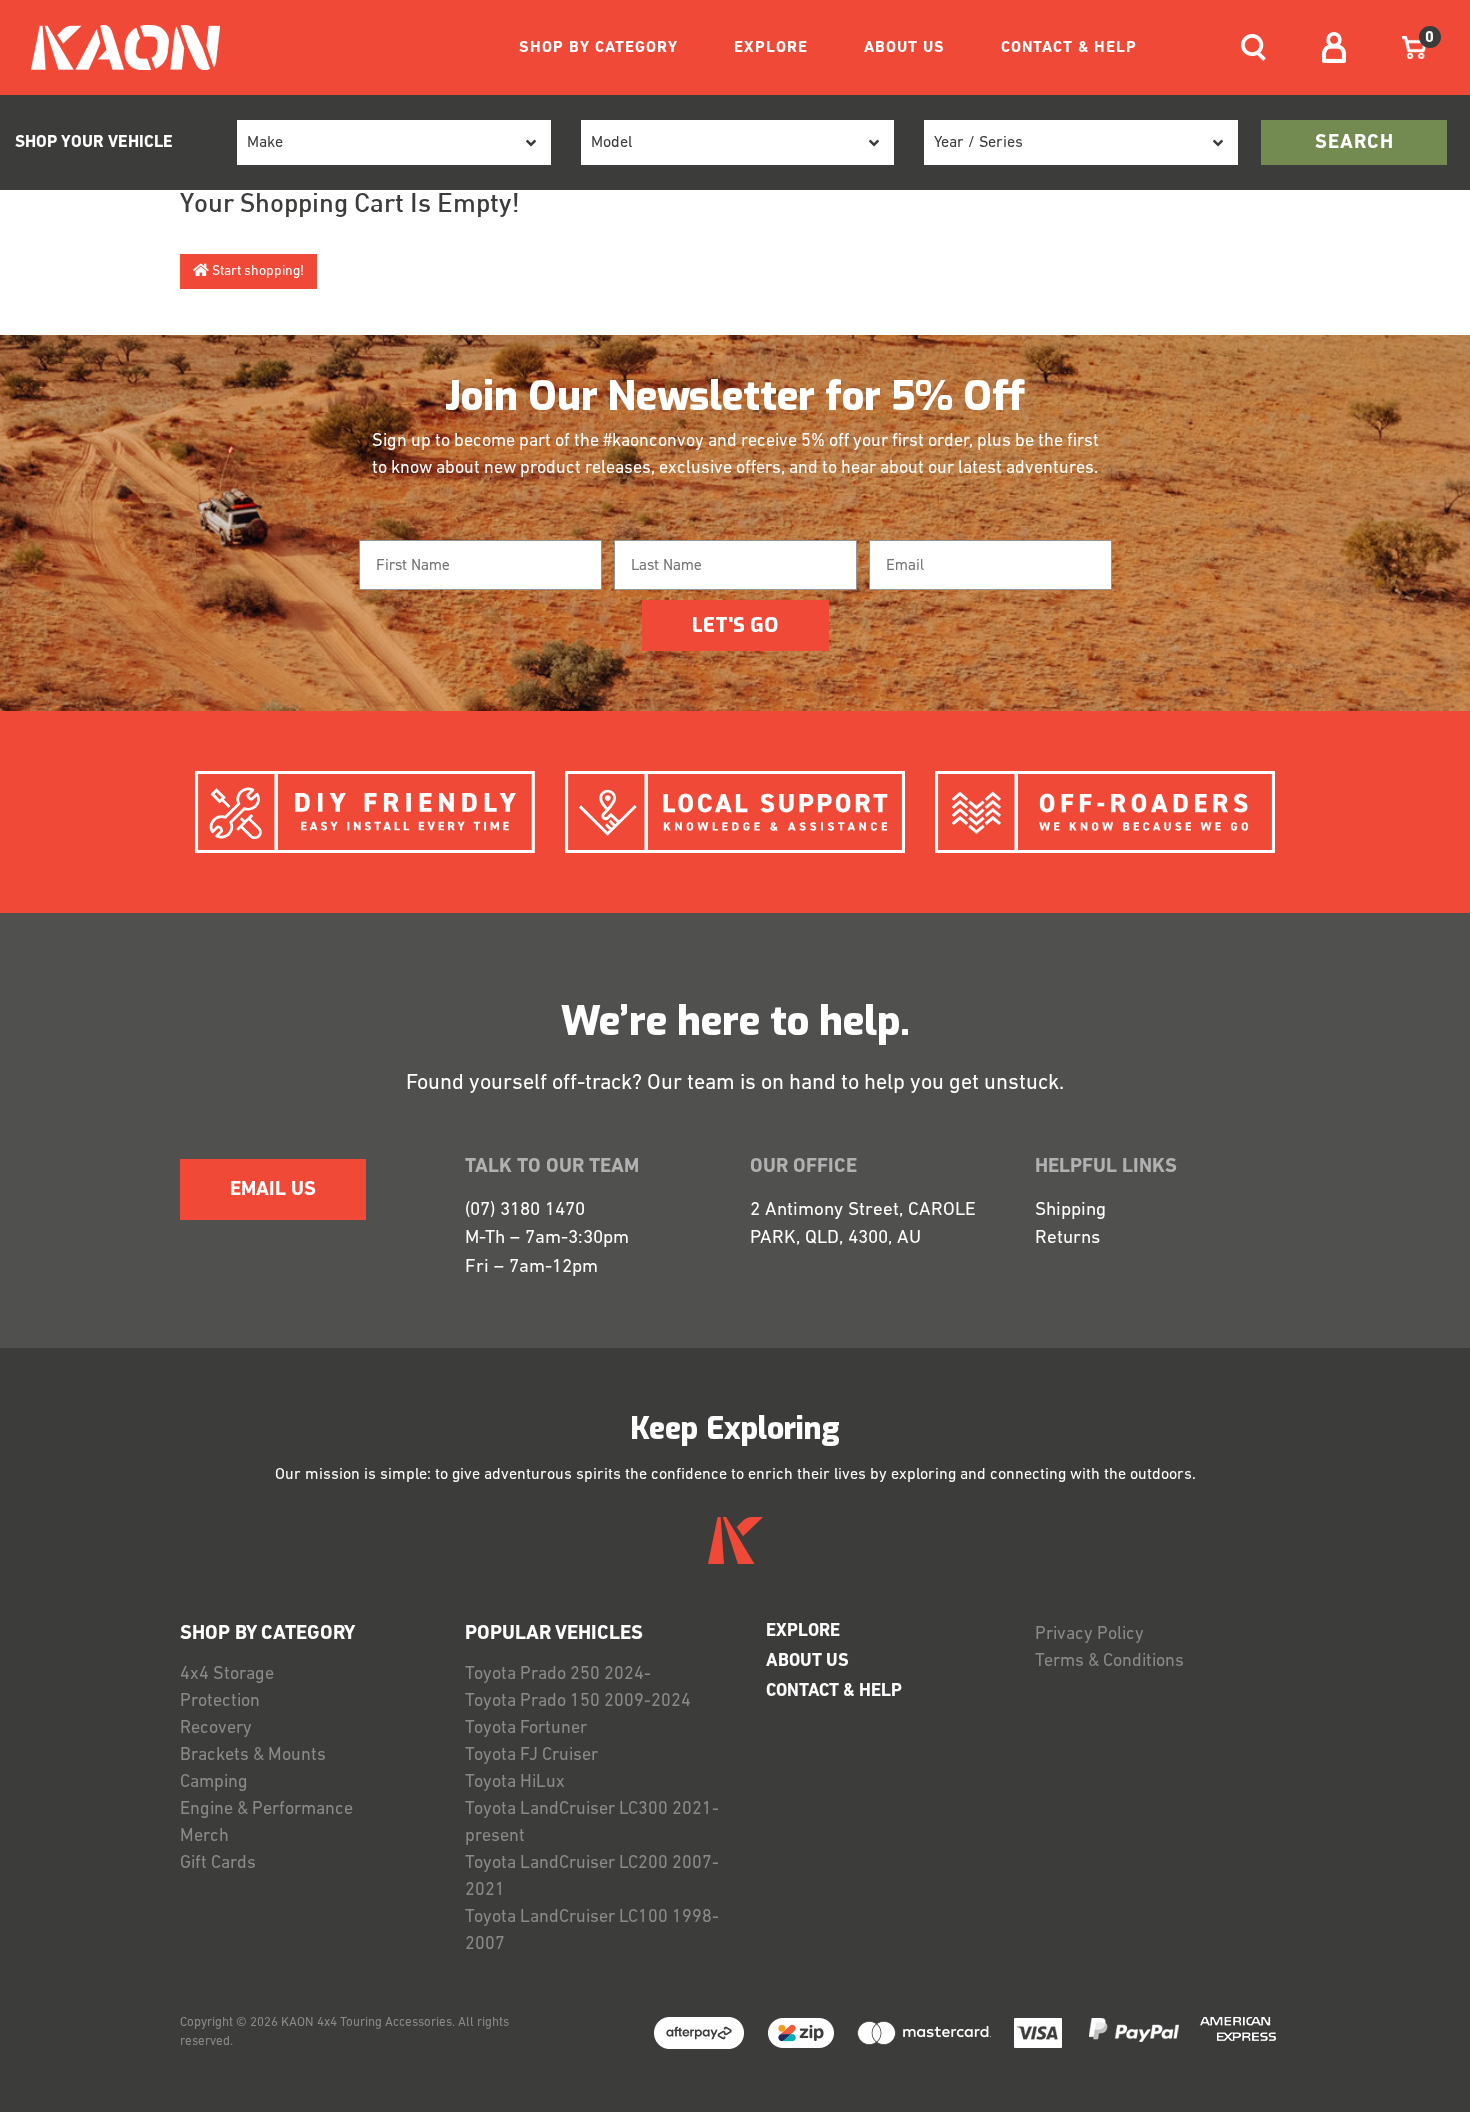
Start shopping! (256, 271)
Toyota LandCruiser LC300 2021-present (592, 1823)
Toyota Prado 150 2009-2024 (578, 1702)
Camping (214, 1783)
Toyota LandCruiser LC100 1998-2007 (592, 1931)
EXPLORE (771, 48)
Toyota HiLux (515, 1783)
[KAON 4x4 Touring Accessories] (117, 47)
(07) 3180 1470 (525, 1210)
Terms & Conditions (1109, 1662)
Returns (1067, 1238)
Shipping (1070, 1210)
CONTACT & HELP (1069, 48)
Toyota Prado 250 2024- (558, 1675)
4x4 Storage (227, 1675)
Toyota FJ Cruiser (531, 1756)
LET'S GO (735, 625)
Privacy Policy (1089, 1635)
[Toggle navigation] (1253, 47)
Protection (220, 1702)
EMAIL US (273, 1190)
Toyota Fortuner (526, 1729)
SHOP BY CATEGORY (598, 48)
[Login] (1334, 47)
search (1354, 143)
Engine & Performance (266, 1810)
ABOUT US (904, 48)
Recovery (216, 1729)
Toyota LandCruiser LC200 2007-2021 (592, 1877)
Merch (204, 1837)
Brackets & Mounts (253, 1756)
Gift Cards (218, 1864)
